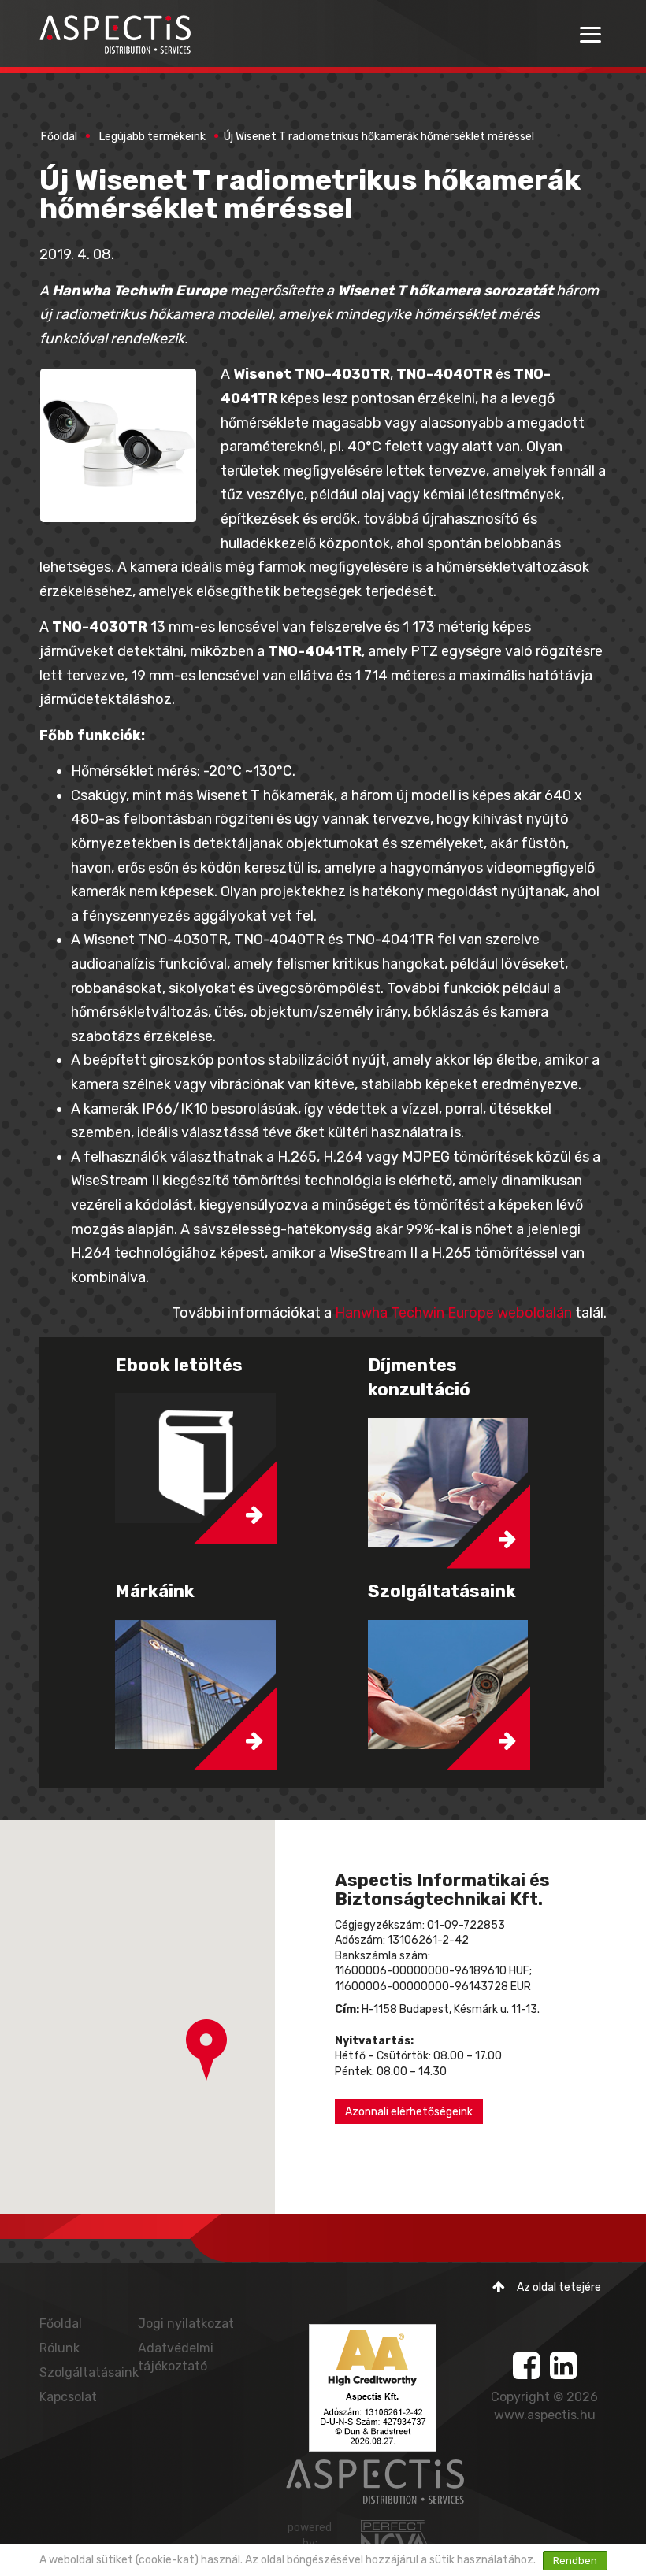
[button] (206, 2050)
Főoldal (59, 137)
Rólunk (59, 2348)
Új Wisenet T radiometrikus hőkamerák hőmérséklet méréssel (379, 137)
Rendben (575, 2561)
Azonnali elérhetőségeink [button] (409, 2112)
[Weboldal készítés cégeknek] (397, 2538)
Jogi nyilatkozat (186, 2324)
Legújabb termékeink (152, 137)
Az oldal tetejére (559, 2287)
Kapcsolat (68, 2397)
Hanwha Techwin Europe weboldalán (453, 1313)
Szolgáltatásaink (89, 2372)
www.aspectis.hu (545, 2415)
